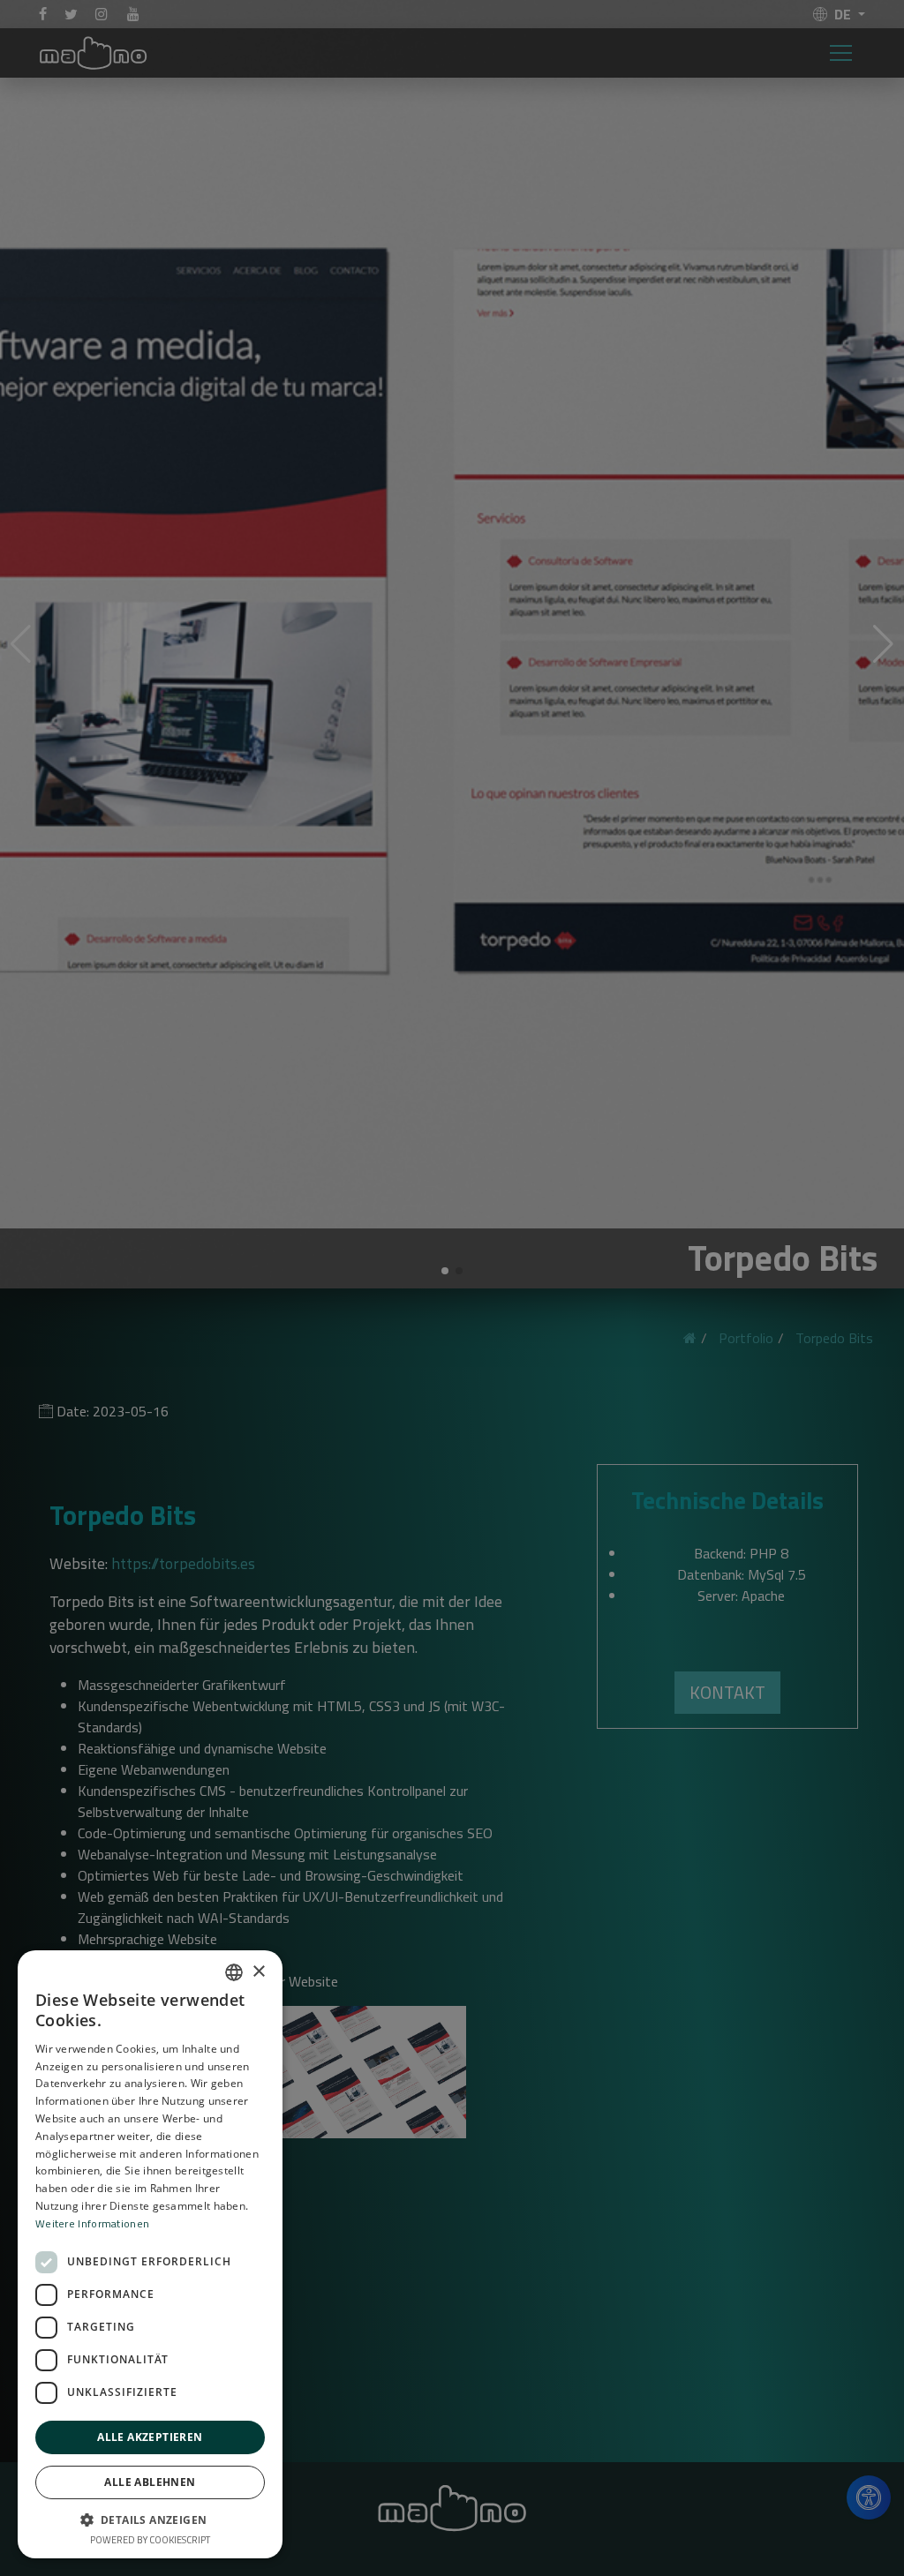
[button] (150, 2520)
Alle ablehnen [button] (150, 2482)
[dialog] (452, 1288)
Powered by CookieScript (150, 2540)
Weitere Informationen (92, 2223)
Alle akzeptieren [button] (150, 2437)
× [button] (258, 1972)
